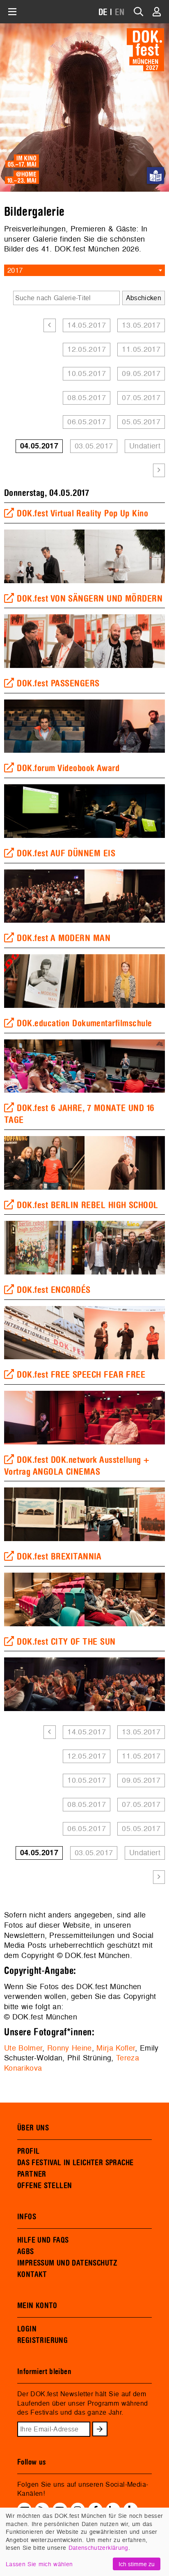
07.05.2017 (141, 397)
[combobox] (84, 270)
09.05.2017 (141, 373)
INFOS (27, 2217)
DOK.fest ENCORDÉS (54, 1290)
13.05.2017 (141, 325)
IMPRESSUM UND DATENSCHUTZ (67, 2263)
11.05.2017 (141, 349)
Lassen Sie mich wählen (39, 2564)
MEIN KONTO (37, 2306)
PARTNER (32, 2174)
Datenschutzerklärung (98, 2548)
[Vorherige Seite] (49, 325)
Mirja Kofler (116, 2048)
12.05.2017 (87, 349)
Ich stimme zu (137, 2564)
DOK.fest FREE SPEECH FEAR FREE (81, 1375)
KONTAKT (32, 2275)
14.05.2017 (87, 325)
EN (120, 12)
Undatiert (145, 446)
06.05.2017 (87, 422)
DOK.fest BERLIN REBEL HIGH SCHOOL (87, 1205)
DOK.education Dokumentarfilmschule (84, 1023)
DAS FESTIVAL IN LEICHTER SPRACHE (75, 2163)
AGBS (26, 2252)
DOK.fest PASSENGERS (58, 684)
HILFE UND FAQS (43, 2240)
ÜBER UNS (33, 2128)
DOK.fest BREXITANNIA (59, 1557)
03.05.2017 (94, 446)
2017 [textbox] (15, 270)
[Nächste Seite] (159, 470)
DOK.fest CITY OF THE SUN (66, 1642)
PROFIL (28, 2151)
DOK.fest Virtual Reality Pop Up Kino (82, 514)
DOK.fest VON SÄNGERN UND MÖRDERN (90, 599)
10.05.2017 (87, 373)
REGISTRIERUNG (42, 2341)
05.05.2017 (141, 422)
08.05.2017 (87, 397)
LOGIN (27, 2329)
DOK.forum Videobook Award (68, 768)
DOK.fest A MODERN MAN (64, 938)
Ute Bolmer (23, 2048)
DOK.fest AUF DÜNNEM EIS (66, 853)
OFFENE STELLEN (45, 2186)
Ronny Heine (70, 2048)
